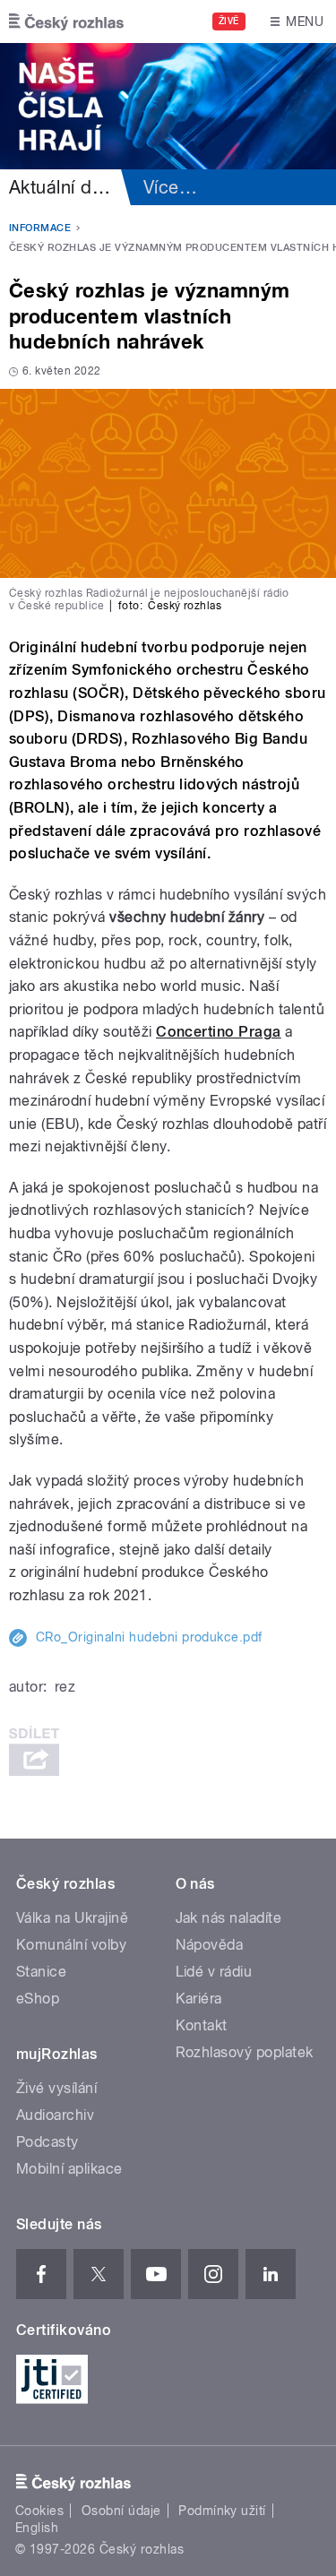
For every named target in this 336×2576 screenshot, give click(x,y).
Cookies (39, 2511)
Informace (40, 228)
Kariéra (199, 1999)
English (37, 2528)
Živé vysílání (56, 2088)
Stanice (41, 1972)
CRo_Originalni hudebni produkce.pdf (149, 1637)
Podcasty (47, 2142)
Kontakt (202, 2025)
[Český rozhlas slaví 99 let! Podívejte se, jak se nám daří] (168, 106)
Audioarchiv (55, 2115)
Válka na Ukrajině (72, 1918)
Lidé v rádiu (214, 1972)
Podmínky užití (222, 2511)
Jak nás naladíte (229, 1918)
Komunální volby (71, 1945)
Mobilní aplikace (69, 2169)
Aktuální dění (63, 187)
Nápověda (210, 1945)
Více (170, 187)
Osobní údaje (121, 2511)
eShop (38, 1999)
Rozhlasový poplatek (245, 2052)
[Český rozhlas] (66, 22)
